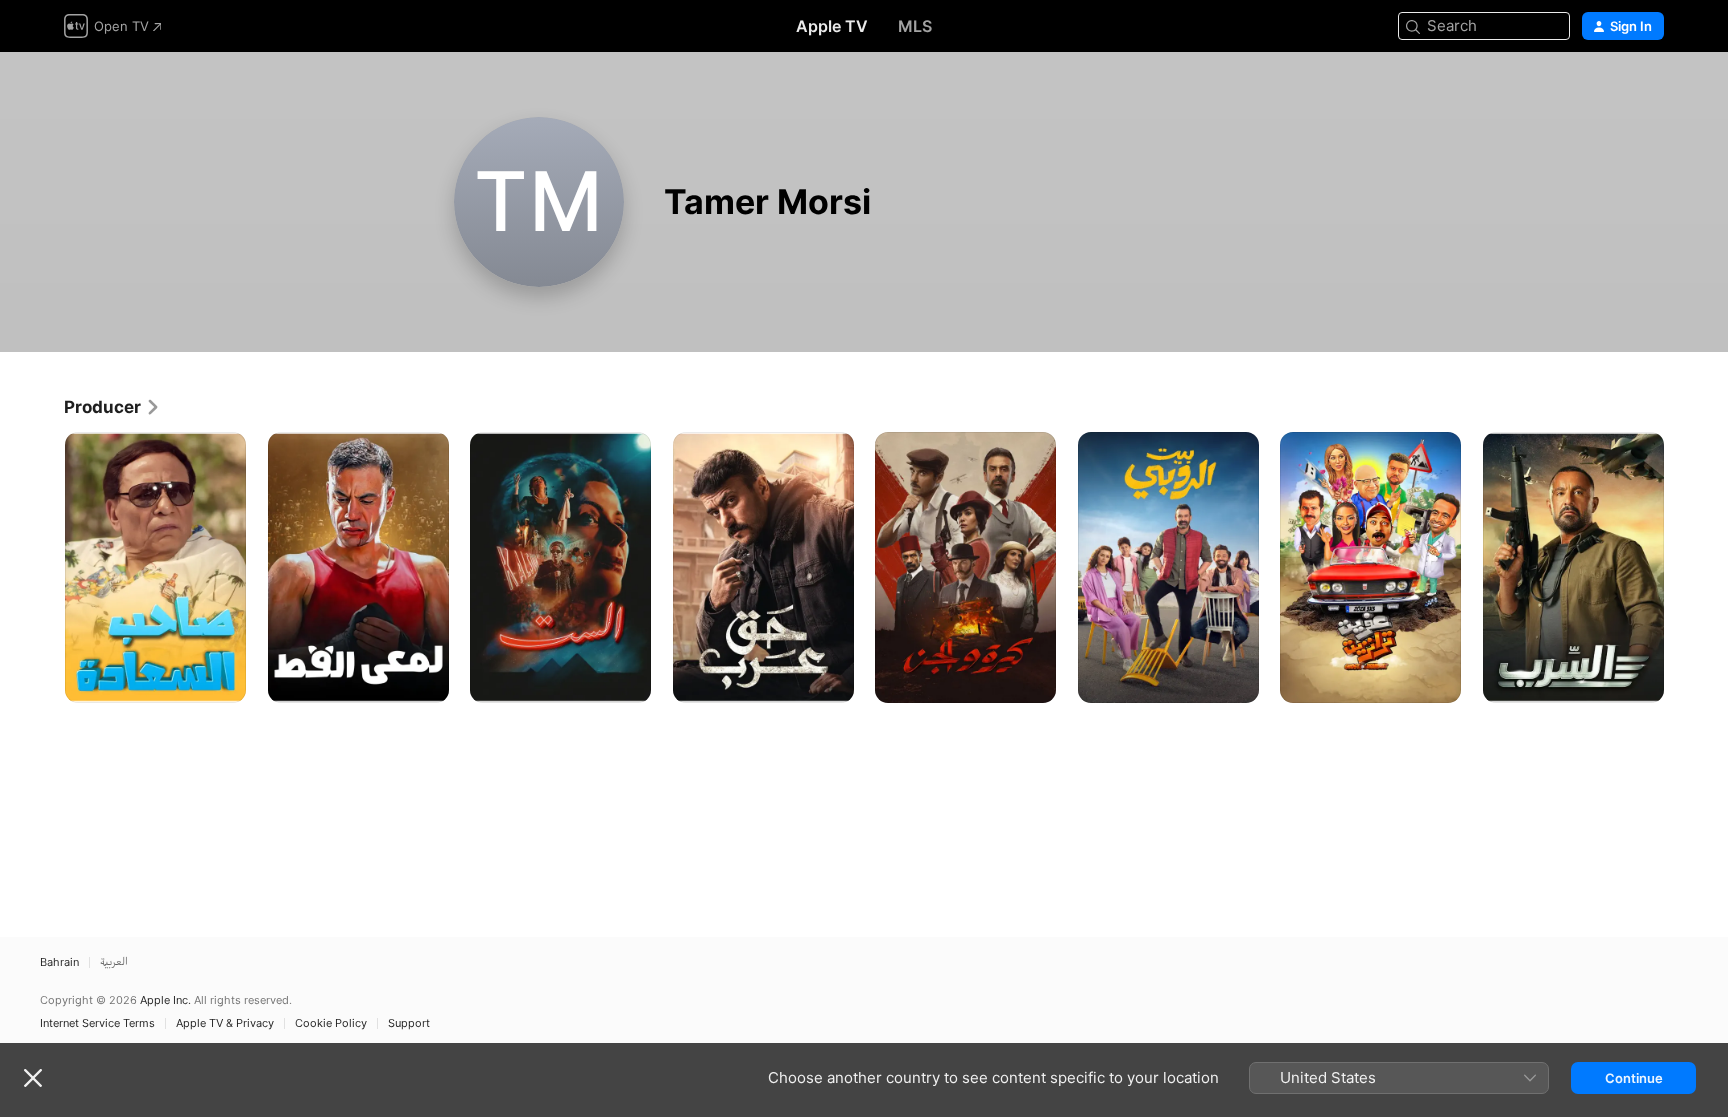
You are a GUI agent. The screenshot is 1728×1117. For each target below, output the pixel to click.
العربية (114, 962)
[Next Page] (1684, 567)
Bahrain (59, 962)
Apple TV (832, 26)
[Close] (33, 1078)
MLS (915, 26)
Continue (1634, 1078)
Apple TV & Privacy (225, 1023)
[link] (112, 407)
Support (409, 1023)
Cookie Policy (331, 1023)
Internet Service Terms (97, 1023)
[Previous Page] (44, 567)
